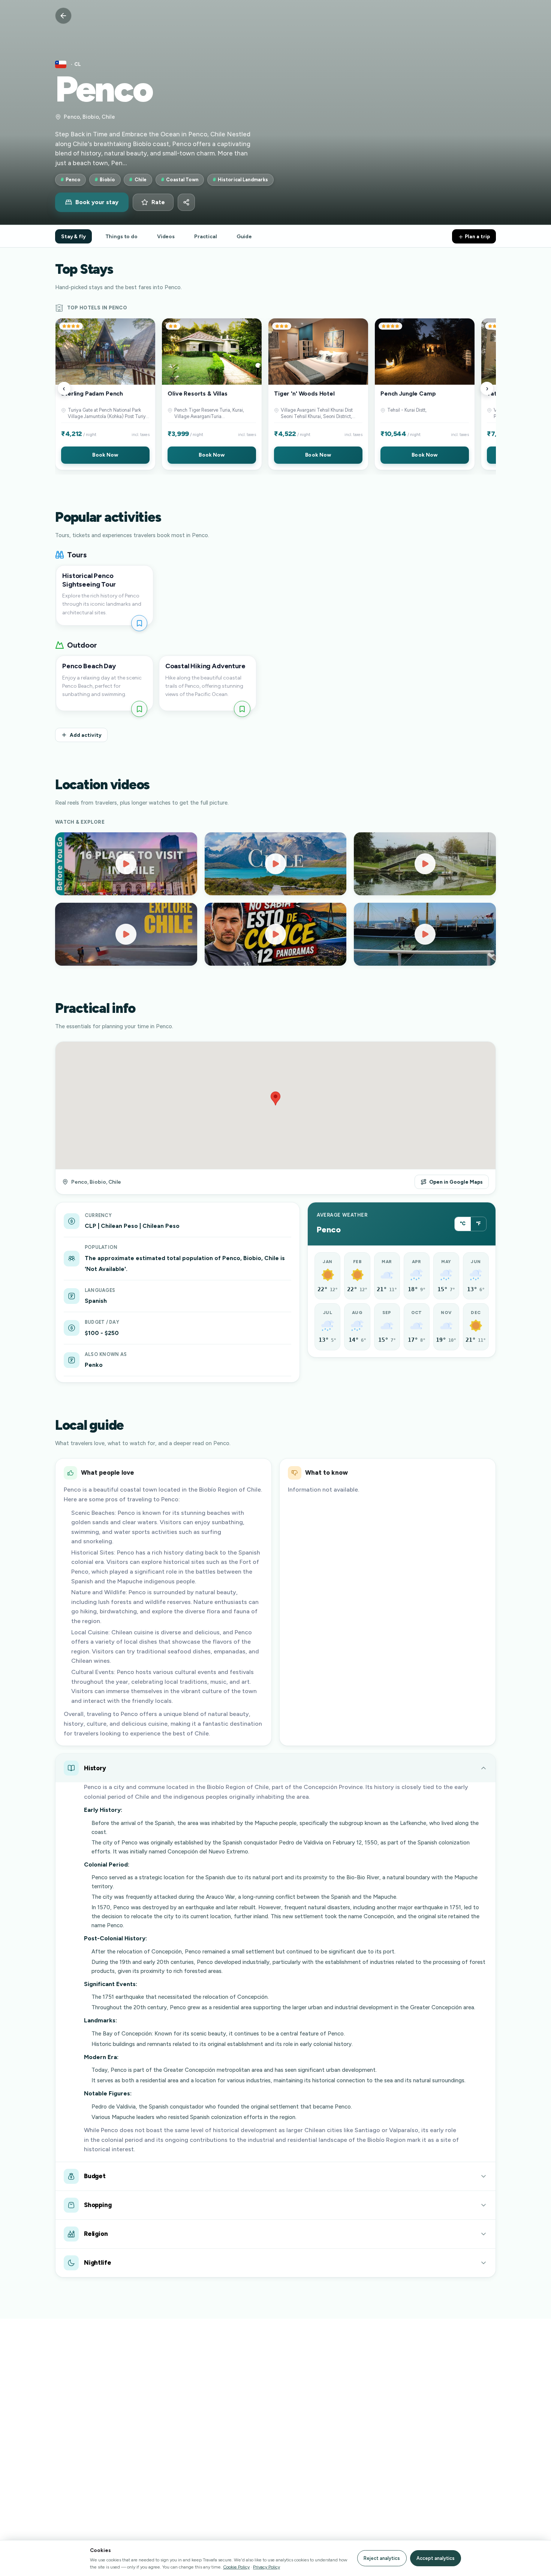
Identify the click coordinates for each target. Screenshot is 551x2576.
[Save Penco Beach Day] (139, 709)
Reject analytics (382, 2558)
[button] (105, 394)
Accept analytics (436, 2558)
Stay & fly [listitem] (73, 236)
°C (463, 1224)
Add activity (86, 735)
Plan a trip (477, 236)
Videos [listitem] (166, 236)
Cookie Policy (236, 2567)
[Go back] (63, 16)
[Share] (186, 202)
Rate (158, 202)
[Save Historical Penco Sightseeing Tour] (139, 623)
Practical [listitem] (206, 236)
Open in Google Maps (456, 1182)
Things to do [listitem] (121, 236)
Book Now (105, 455)
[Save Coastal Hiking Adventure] (242, 709)
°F (478, 1224)
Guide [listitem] (244, 236)
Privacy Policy (267, 2567)
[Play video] (126, 864)
